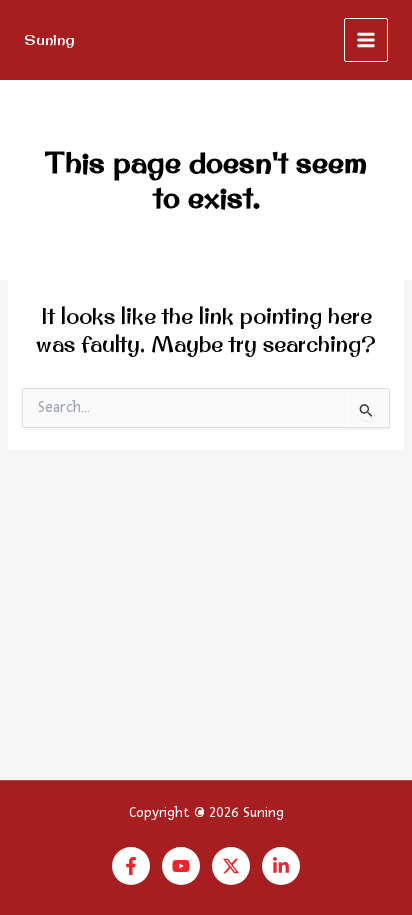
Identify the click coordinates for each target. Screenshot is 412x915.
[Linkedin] (281, 866)
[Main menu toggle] (366, 40)
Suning (49, 39)
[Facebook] (131, 866)
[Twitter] (231, 866)
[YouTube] (181, 866)
